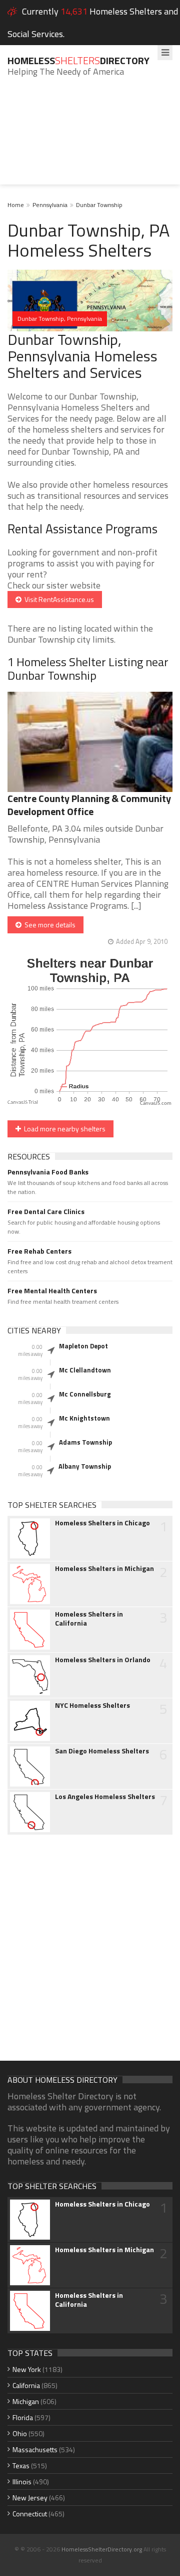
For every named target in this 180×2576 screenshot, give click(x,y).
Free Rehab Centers (39, 1251)
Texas (21, 2465)
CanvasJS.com (156, 1104)
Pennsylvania (50, 205)
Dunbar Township (99, 205)
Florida (23, 2417)
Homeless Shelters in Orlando (103, 1660)
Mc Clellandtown (85, 1370)
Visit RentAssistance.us (58, 599)
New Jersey (30, 2498)
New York (27, 2369)
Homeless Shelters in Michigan (104, 1568)
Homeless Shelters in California (89, 1619)
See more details (48, 925)
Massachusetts (35, 2449)
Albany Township (85, 1466)
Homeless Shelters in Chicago (102, 1523)
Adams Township (85, 1442)
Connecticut (30, 2514)
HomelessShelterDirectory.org (102, 2549)
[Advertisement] (90, 138)
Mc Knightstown (84, 1418)
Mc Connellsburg (85, 1394)
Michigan (26, 2401)
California (26, 2385)
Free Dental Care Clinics (46, 1212)
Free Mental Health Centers (52, 1291)
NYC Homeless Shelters (92, 1705)
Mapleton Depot (83, 1346)
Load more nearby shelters (63, 1129)
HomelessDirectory (78, 60)
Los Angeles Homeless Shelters (105, 1797)
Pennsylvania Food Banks (48, 1172)
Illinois (22, 2482)
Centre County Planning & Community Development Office (89, 805)
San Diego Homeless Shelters (102, 1751)
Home (16, 205)
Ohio (20, 2433)
